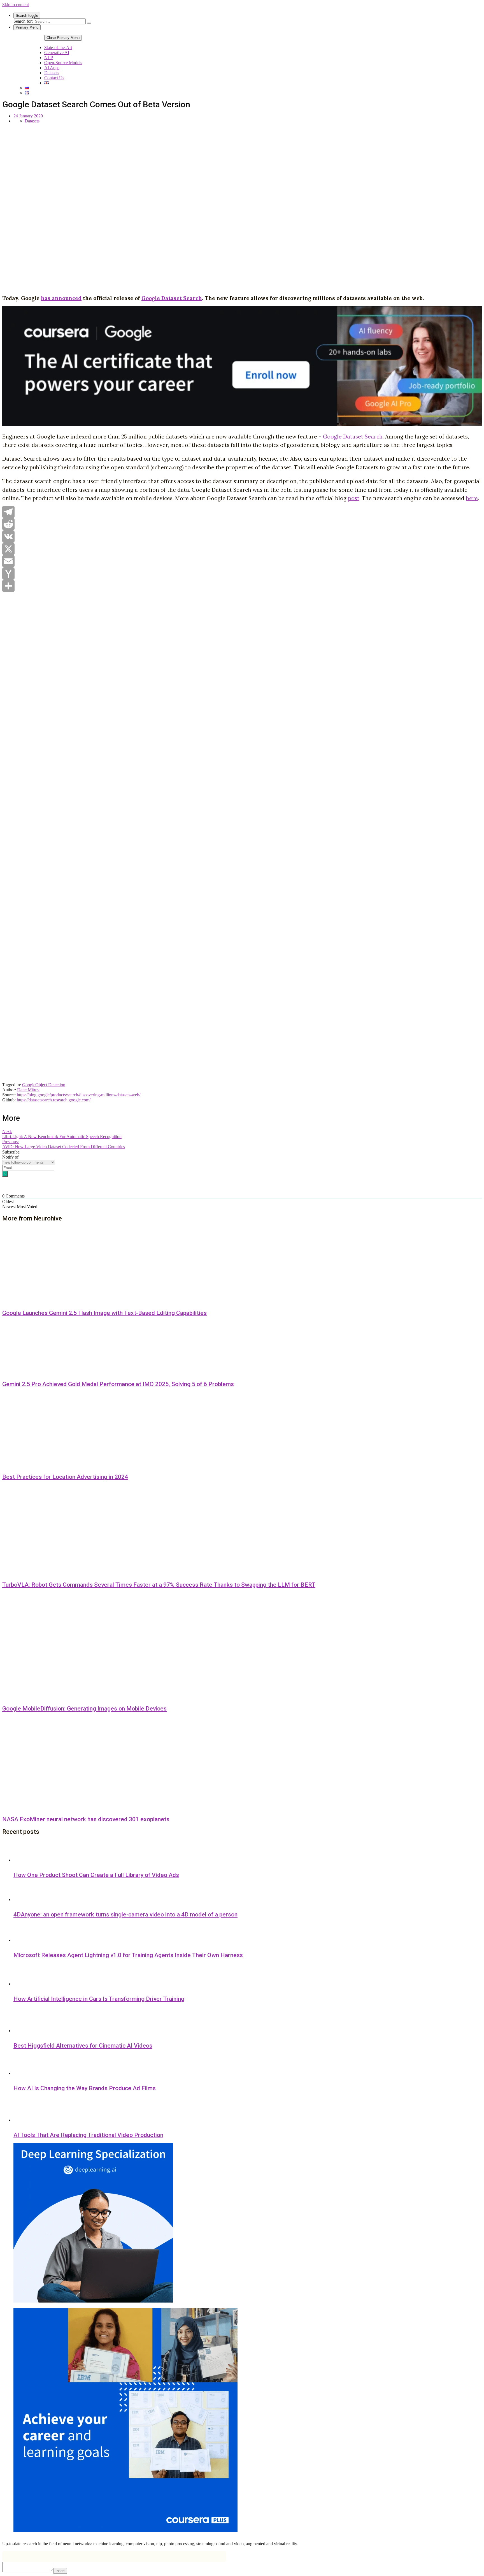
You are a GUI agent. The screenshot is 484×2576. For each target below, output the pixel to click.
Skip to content (16, 5)
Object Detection (50, 1085)
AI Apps (52, 68)
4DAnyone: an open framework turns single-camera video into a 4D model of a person (125, 1914)
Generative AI (57, 53)
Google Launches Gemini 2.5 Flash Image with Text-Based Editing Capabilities (104, 1313)
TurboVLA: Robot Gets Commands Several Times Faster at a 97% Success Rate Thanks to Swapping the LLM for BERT (159, 1585)
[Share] (242, 586)
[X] (242, 549)
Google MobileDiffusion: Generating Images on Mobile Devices (84, 1709)
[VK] (242, 537)
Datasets (52, 73)
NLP (49, 58)
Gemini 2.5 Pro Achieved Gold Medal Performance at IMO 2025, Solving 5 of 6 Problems (118, 1384)
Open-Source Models (63, 63)
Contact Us (54, 78)
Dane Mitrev (28, 1090)
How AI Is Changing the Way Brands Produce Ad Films (85, 2088)
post (354, 498)
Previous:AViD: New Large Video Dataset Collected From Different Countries (64, 1144)
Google (29, 1085)
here (472, 498)
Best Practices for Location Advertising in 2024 (65, 1477)
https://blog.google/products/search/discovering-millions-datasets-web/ (79, 1095)
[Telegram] (242, 512)
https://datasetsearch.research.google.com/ (54, 1100)
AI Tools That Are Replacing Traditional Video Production (88, 2135)
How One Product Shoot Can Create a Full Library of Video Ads (96, 1875)
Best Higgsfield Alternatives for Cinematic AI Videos (83, 2046)
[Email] (242, 561)
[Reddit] (242, 524)
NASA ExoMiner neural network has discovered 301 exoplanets (86, 1819)
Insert (60, 2571)
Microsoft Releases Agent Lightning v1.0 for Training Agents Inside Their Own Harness (128, 1955)
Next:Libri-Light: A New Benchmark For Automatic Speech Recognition (62, 1134)
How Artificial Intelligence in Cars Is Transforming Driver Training (99, 1999)
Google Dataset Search (172, 298)
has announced (61, 298)
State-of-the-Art (58, 47)
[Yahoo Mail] (242, 574)
